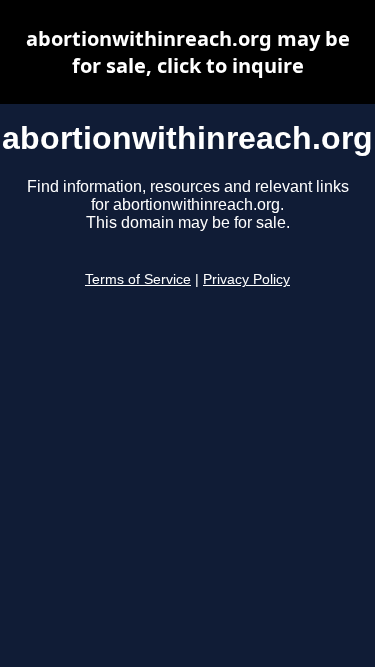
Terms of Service (138, 279)
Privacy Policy (246, 279)
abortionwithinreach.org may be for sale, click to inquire (188, 52)
